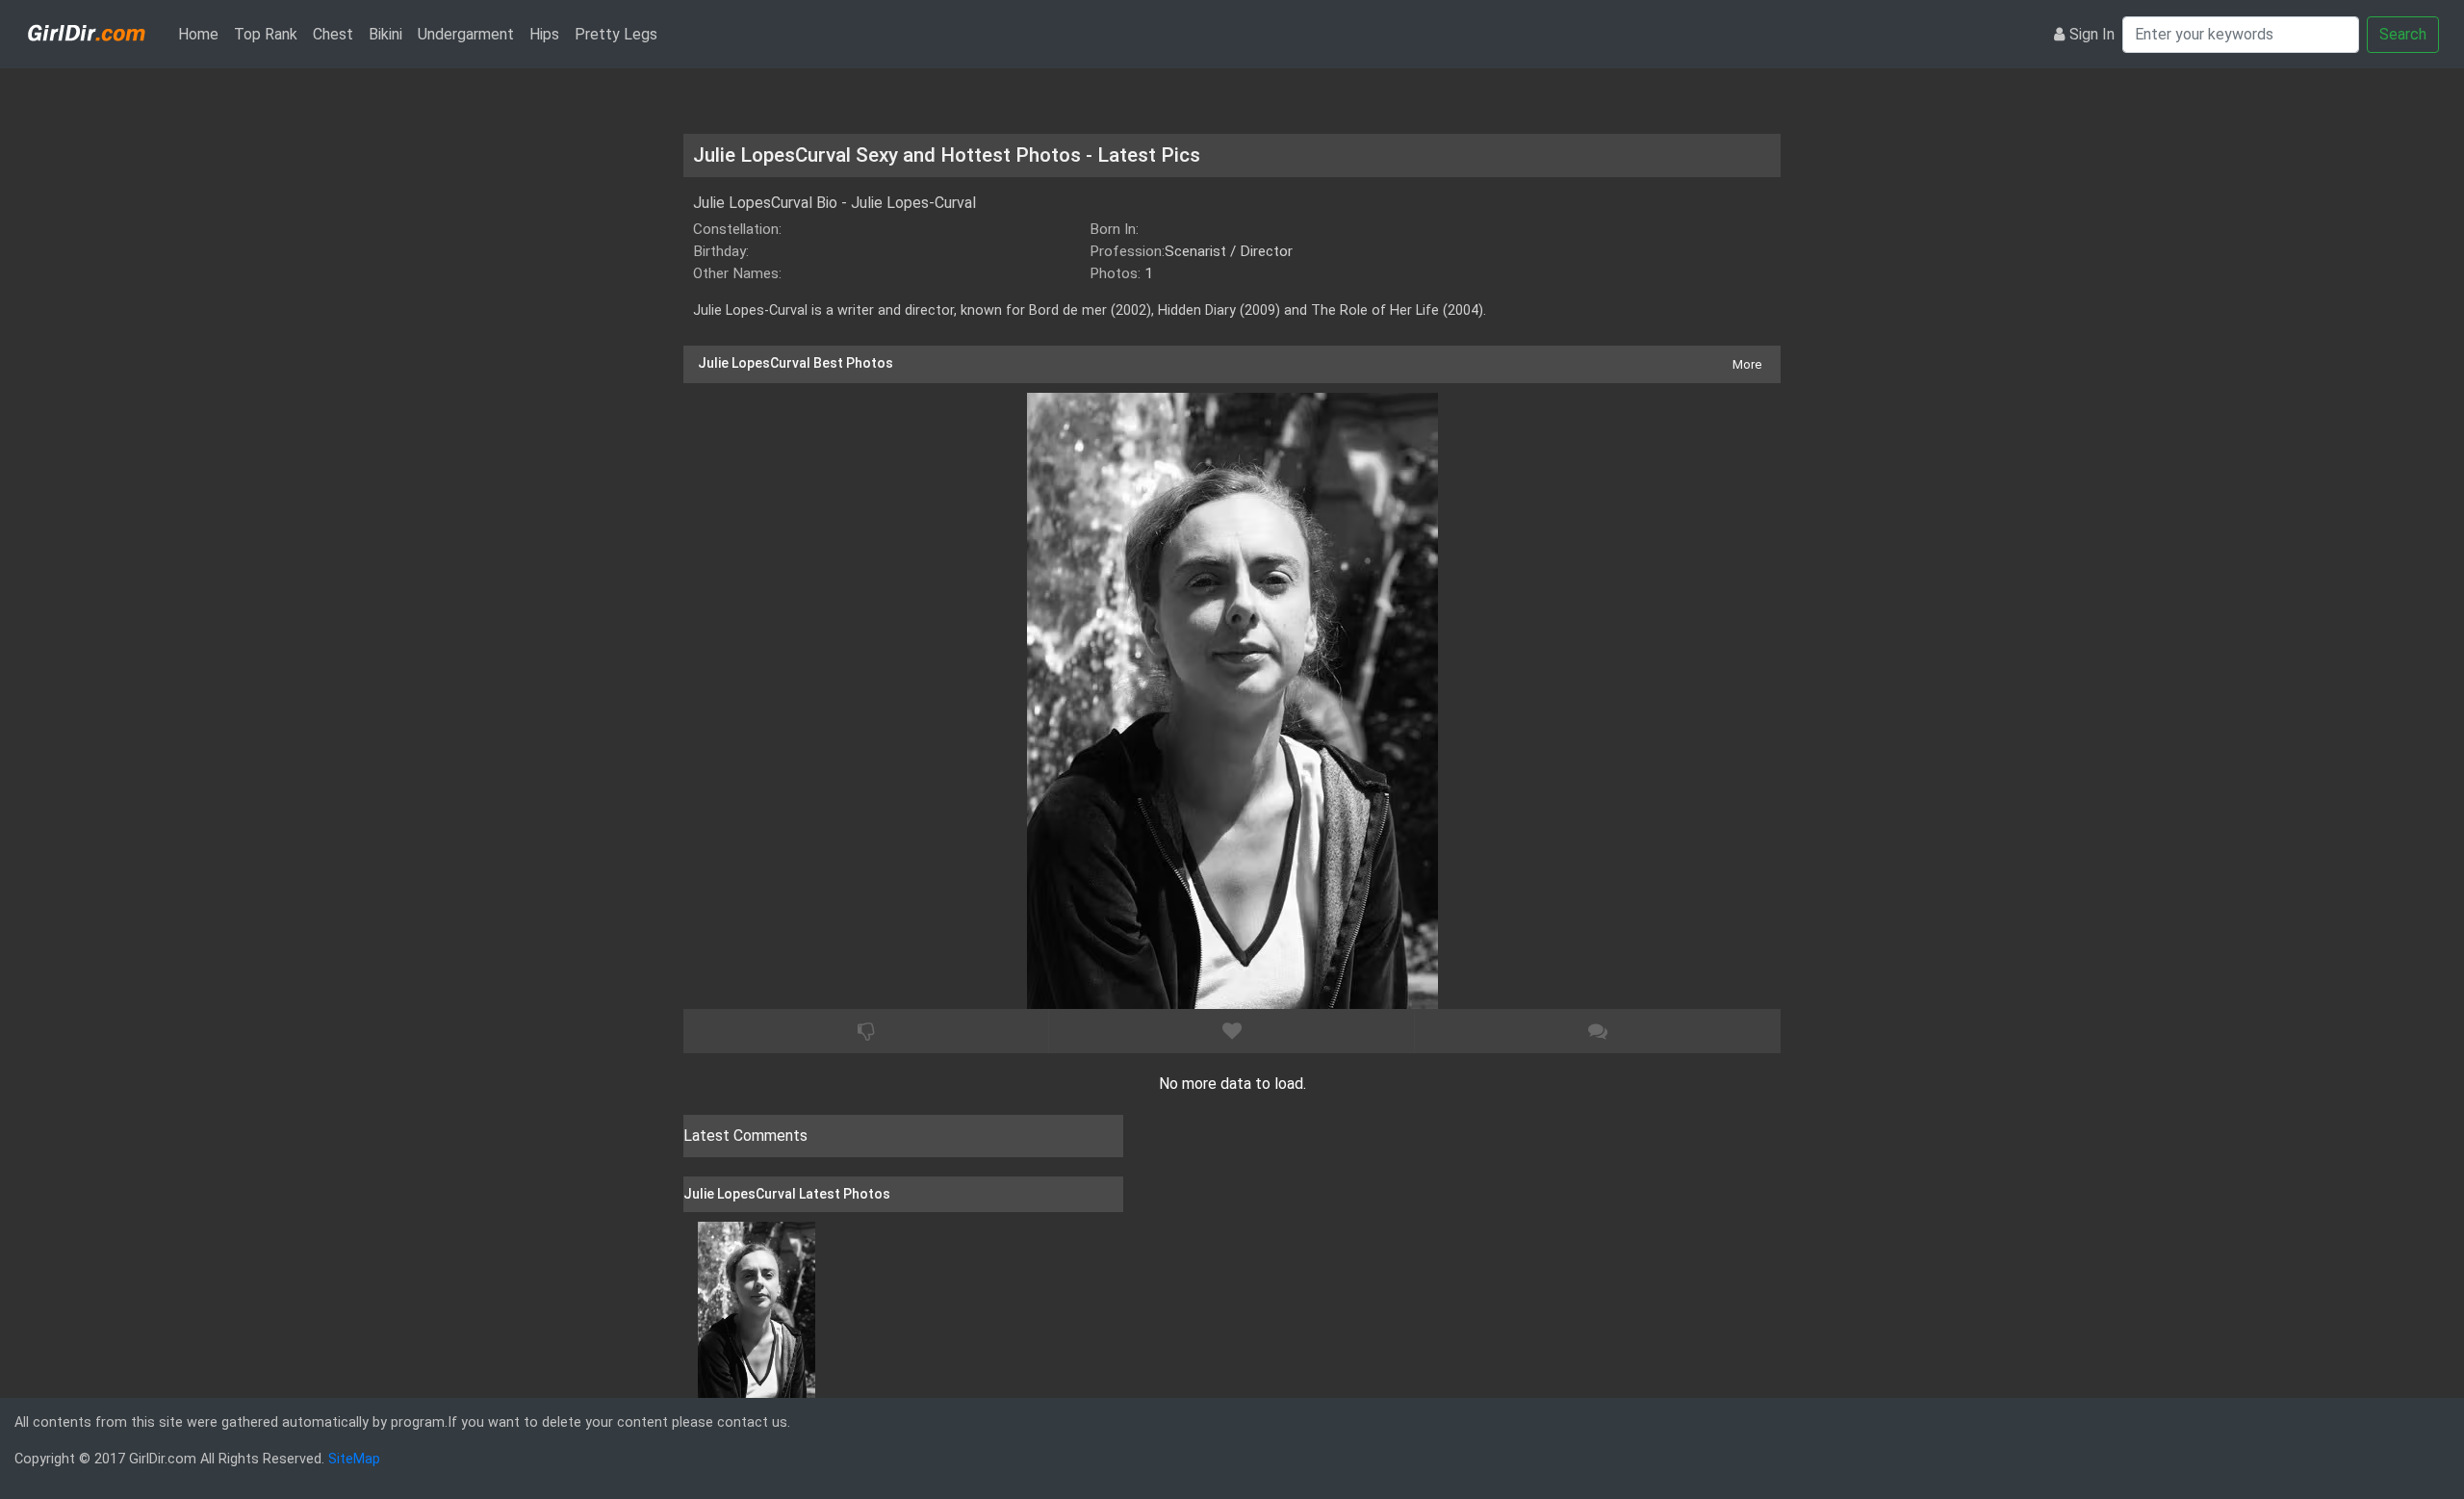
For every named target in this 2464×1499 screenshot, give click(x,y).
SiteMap (354, 1459)
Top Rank (266, 34)
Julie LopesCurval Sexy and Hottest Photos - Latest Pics (947, 155)
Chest (333, 34)
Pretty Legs (616, 34)
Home (202, 34)
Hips (544, 34)
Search (2403, 34)
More (1747, 364)
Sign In (2092, 34)
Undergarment (466, 34)
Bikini (385, 34)
